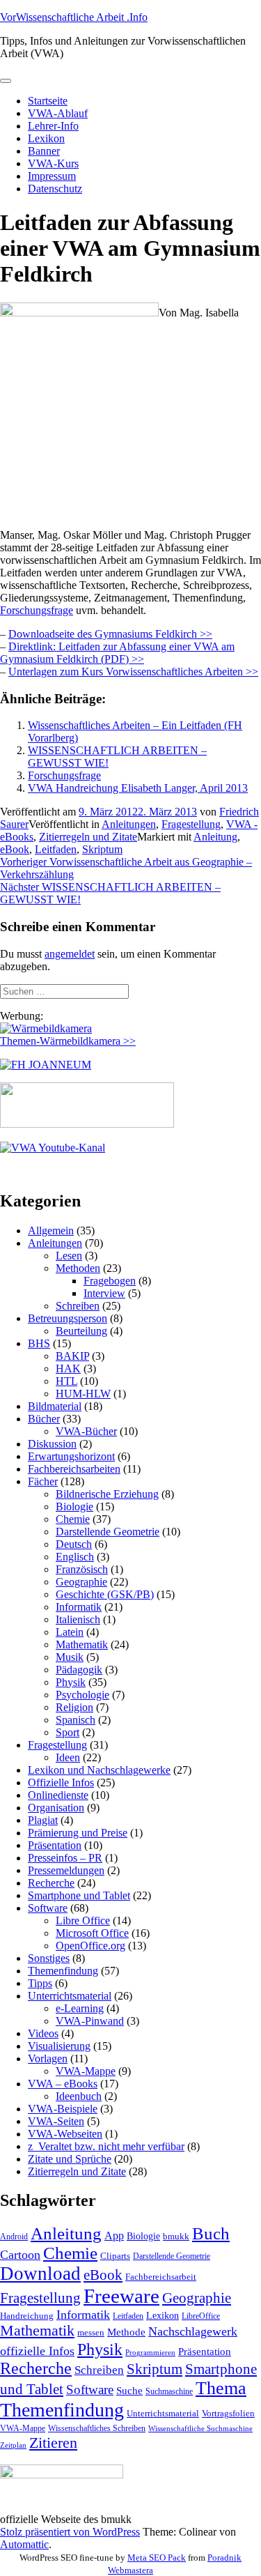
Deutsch (74, 1544)
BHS (39, 1343)
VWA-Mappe (86, 2071)
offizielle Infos (37, 2351)
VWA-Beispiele (63, 2109)
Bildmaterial (55, 1406)
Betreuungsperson (68, 1318)
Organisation (56, 1808)
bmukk (176, 2236)
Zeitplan (13, 2445)
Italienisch (78, 1619)
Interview (104, 1293)
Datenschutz (55, 189)
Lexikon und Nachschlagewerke (99, 1770)
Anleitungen (129, 824)
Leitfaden (56, 849)
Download (40, 2274)
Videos (43, 2033)
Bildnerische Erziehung (107, 1494)
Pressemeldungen (66, 1870)
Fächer (43, 1481)
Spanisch (76, 1720)
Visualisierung (59, 2046)
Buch (211, 2233)
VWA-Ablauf (58, 113)
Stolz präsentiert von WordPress (70, 2532)
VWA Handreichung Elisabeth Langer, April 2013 (138, 788)
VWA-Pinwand (90, 2021)
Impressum (52, 176)
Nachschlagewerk (193, 2331)
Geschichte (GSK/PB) (105, 1594)
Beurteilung (81, 1331)
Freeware (121, 2296)
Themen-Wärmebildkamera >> (68, 1041)
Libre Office (83, 1921)
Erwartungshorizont (71, 1456)
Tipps (40, 1983)
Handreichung (27, 2316)
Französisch (82, 1569)
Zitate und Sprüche (70, 2159)
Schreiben (78, 1306)
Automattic (24, 2544)
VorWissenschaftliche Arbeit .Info (74, 17)
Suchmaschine (169, 2391)
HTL (66, 1381)
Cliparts (115, 2256)
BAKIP (72, 1356)
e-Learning (80, 2008)
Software (48, 1908)
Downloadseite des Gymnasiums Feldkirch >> (110, 634)
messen (91, 2332)
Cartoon (20, 2255)
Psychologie (82, 1695)
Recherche (51, 1883)
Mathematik (82, 1644)
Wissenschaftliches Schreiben (97, 2428)
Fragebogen (110, 1281)
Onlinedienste (58, 1795)
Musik (70, 1657)
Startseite (48, 101)
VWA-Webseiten (65, 2134)
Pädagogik (79, 1670)
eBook (15, 849)
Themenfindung (63, 1971)
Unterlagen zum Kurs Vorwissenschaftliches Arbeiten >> (133, 672)
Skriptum (102, 849)
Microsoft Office (92, 1933)
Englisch (75, 1557)
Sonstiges (49, 1958)
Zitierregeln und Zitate (88, 837)
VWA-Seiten (56, 2121)
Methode (126, 2332)
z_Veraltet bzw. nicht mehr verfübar (106, 2146)
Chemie (73, 1519)
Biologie (74, 1506)
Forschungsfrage (37, 610)
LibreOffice (201, 2316)
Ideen (68, 1757)
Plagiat (43, 1820)
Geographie (81, 1582)
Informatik (79, 1607)
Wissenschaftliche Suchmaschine (200, 2429)
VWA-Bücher (86, 1431)
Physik (71, 1682)
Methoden (78, 1268)
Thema (221, 2388)
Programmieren (150, 2353)
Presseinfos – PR (65, 1858)
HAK (68, 1368)
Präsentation (55, 1845)
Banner (44, 151)
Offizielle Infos (61, 1783)
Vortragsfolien (228, 2413)
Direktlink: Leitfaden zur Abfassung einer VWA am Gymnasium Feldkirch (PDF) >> (117, 653)
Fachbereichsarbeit (161, 2277)
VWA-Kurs (53, 163)
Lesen (69, 1256)
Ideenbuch (79, 2096)
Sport (68, 1732)
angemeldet (70, 954)
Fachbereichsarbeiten (74, 1469)
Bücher (44, 1419)
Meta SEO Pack (157, 2558)
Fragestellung (191, 824)
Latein (70, 1632)
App (114, 2236)
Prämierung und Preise (78, 1833)
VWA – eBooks (63, 2084)
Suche (129, 2390)
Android (14, 2237)
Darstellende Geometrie (108, 1532)
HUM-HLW (83, 1394)
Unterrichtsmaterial (70, 1996)
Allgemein (51, 1230)
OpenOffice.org (90, 1946)
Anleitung (215, 837)
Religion (74, 1707)
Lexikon (46, 138)
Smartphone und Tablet (79, 1895)
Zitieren (53, 2443)
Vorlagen (48, 2058)
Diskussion (52, 1444)
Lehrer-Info (53, 126)
